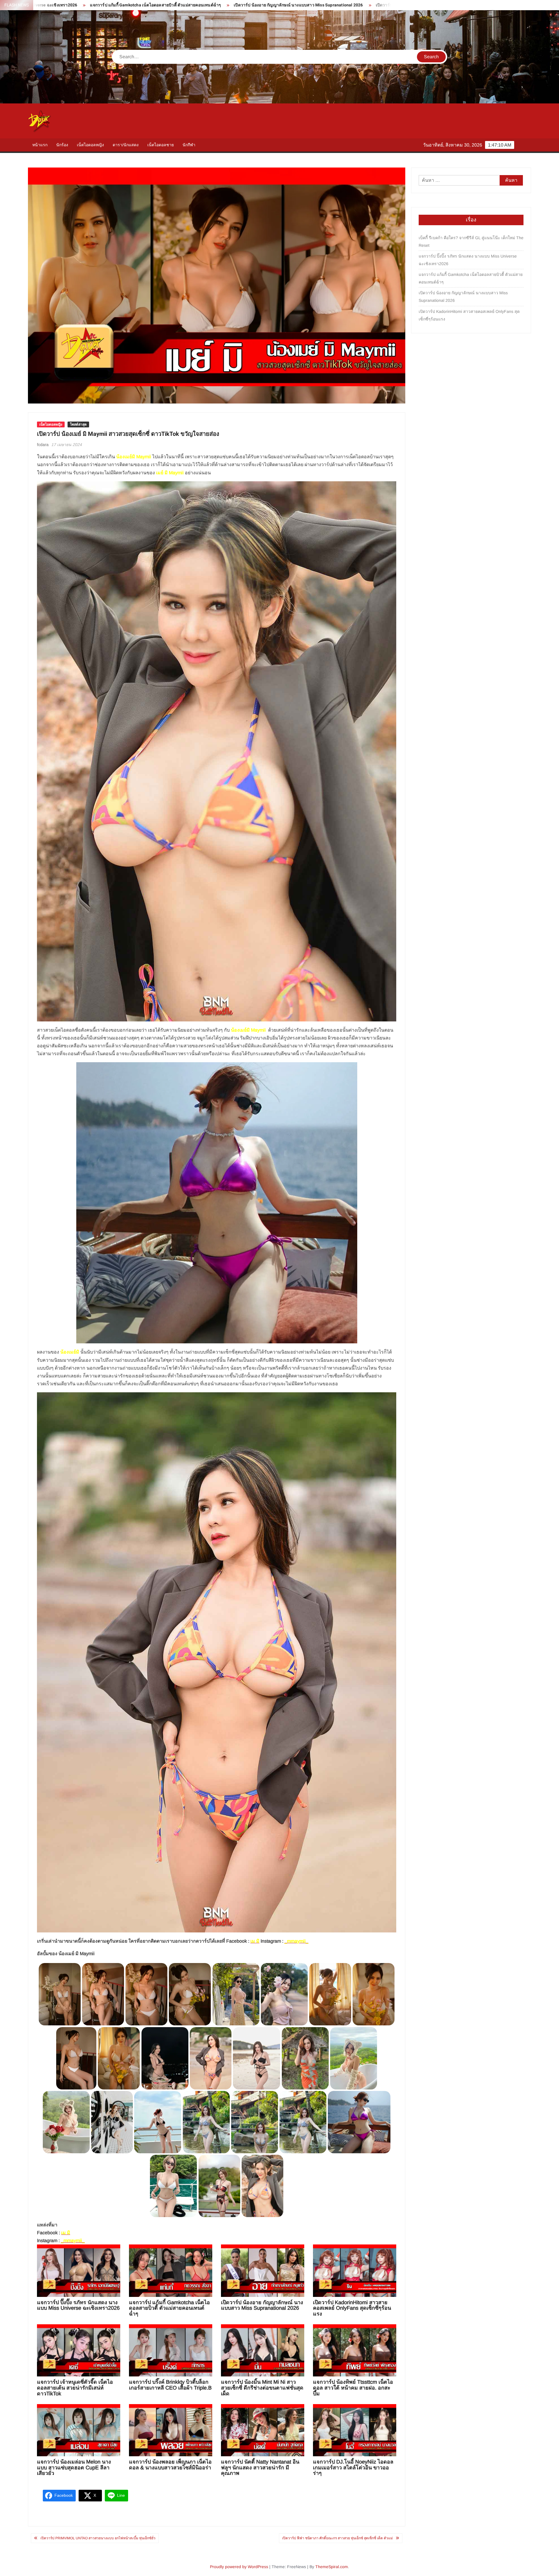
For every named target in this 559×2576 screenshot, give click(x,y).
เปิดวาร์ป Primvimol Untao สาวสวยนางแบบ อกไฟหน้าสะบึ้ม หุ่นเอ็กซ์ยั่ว (98, 2538)
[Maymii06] (254, 2122)
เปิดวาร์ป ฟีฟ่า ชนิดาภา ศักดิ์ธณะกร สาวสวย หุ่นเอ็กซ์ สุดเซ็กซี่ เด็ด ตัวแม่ (337, 2538)
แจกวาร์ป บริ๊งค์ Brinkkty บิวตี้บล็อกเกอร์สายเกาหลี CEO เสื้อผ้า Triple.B (170, 2385)
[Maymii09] (112, 2122)
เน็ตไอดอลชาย (161, 145)
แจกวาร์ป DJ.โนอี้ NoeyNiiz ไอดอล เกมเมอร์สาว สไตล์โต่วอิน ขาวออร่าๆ (353, 2468)
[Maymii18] (374, 1994)
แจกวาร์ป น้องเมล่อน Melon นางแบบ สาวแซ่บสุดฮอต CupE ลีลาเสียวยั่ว (74, 2468)
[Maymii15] (165, 2058)
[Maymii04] (359, 2122)
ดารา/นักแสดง (126, 145)
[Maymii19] (330, 1994)
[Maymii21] (236, 1994)
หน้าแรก (40, 145)
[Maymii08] (158, 2122)
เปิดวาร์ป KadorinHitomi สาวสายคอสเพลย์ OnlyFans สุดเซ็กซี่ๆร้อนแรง (235, 5)
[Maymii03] (174, 2186)
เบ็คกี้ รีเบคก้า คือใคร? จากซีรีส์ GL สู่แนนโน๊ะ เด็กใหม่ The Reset (471, 242)
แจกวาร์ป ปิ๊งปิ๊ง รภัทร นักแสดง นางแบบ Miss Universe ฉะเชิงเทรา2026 (78, 2305)
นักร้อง (62, 145)
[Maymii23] (146, 1994)
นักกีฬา (189, 145)
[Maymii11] (353, 2058)
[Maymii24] (103, 1994)
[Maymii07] (206, 2122)
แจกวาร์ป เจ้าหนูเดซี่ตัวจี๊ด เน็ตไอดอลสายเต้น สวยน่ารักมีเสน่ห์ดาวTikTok (380, 5)
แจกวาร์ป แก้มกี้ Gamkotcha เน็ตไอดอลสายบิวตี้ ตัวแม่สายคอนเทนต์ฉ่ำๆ (169, 2308)
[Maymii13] (257, 2058)
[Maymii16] (119, 2058)
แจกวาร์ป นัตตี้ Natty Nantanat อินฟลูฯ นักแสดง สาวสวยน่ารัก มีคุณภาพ (260, 2468)
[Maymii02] (219, 2186)
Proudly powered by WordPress (239, 2567)
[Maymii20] (284, 1994)
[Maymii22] (190, 1994)
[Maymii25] (60, 1994)
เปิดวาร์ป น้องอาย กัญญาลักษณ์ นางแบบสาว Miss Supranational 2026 (93, 5)
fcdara (43, 445)
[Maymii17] (76, 2058)
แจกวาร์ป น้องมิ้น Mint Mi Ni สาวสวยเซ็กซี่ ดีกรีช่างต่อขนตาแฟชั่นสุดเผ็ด (262, 2388)
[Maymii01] (262, 2186)
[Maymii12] (305, 2058)
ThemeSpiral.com (332, 2567)
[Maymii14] (210, 2058)
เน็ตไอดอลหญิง (90, 145)
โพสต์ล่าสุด (78, 424)
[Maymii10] (66, 2122)
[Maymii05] (303, 2122)
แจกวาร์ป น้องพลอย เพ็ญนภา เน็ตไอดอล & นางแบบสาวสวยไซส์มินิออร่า (170, 2465)
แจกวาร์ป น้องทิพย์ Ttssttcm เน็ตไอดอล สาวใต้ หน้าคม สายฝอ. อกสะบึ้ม (353, 2388)
